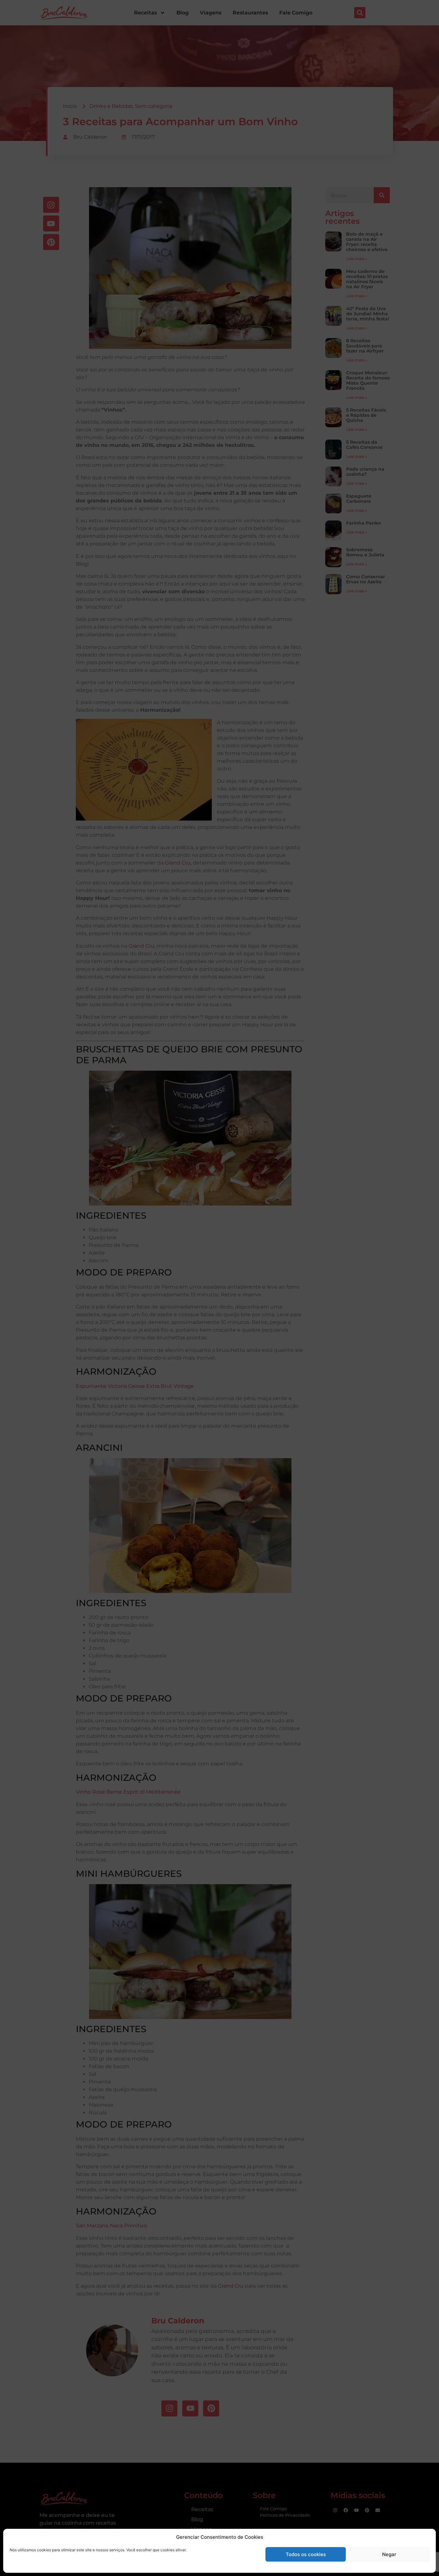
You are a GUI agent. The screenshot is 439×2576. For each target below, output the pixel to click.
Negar (389, 2554)
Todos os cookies (306, 2554)
